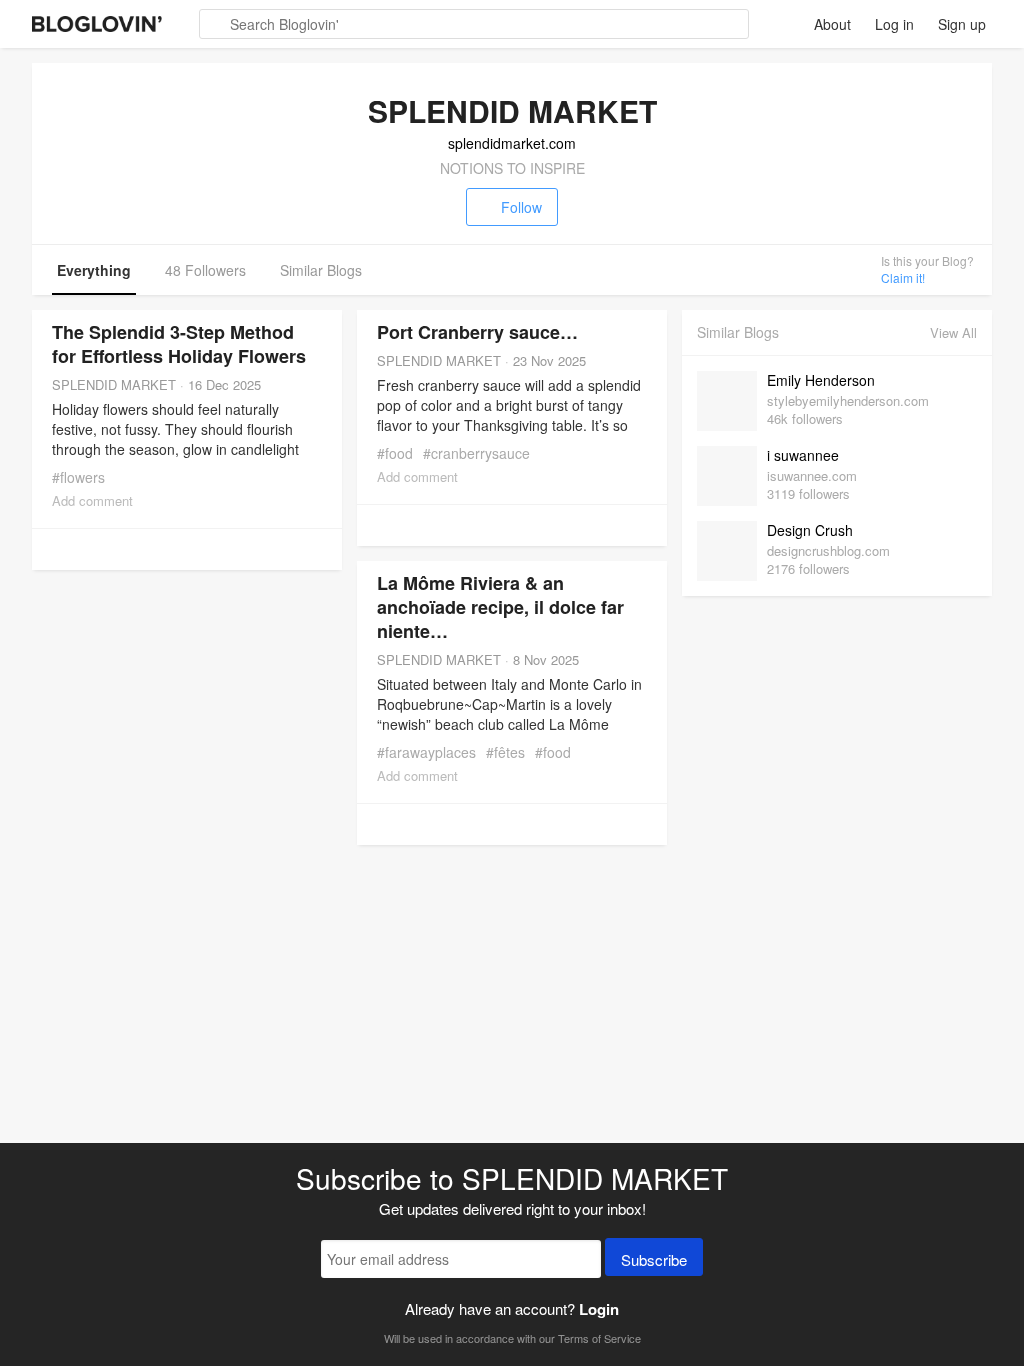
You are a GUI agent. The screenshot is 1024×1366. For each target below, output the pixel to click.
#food (395, 453)
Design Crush (810, 530)
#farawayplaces (426, 752)
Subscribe (654, 1259)
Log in (894, 24)
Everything (94, 270)
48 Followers (205, 270)
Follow (521, 207)
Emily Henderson (821, 380)
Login (599, 1309)
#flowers (78, 477)
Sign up (962, 24)
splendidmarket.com (512, 143)
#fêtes (505, 752)
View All (953, 332)
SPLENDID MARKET (114, 384)
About (832, 24)
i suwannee (803, 455)
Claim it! (903, 277)
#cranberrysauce (476, 453)
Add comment (92, 500)
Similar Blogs (321, 270)
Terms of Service (599, 1338)
